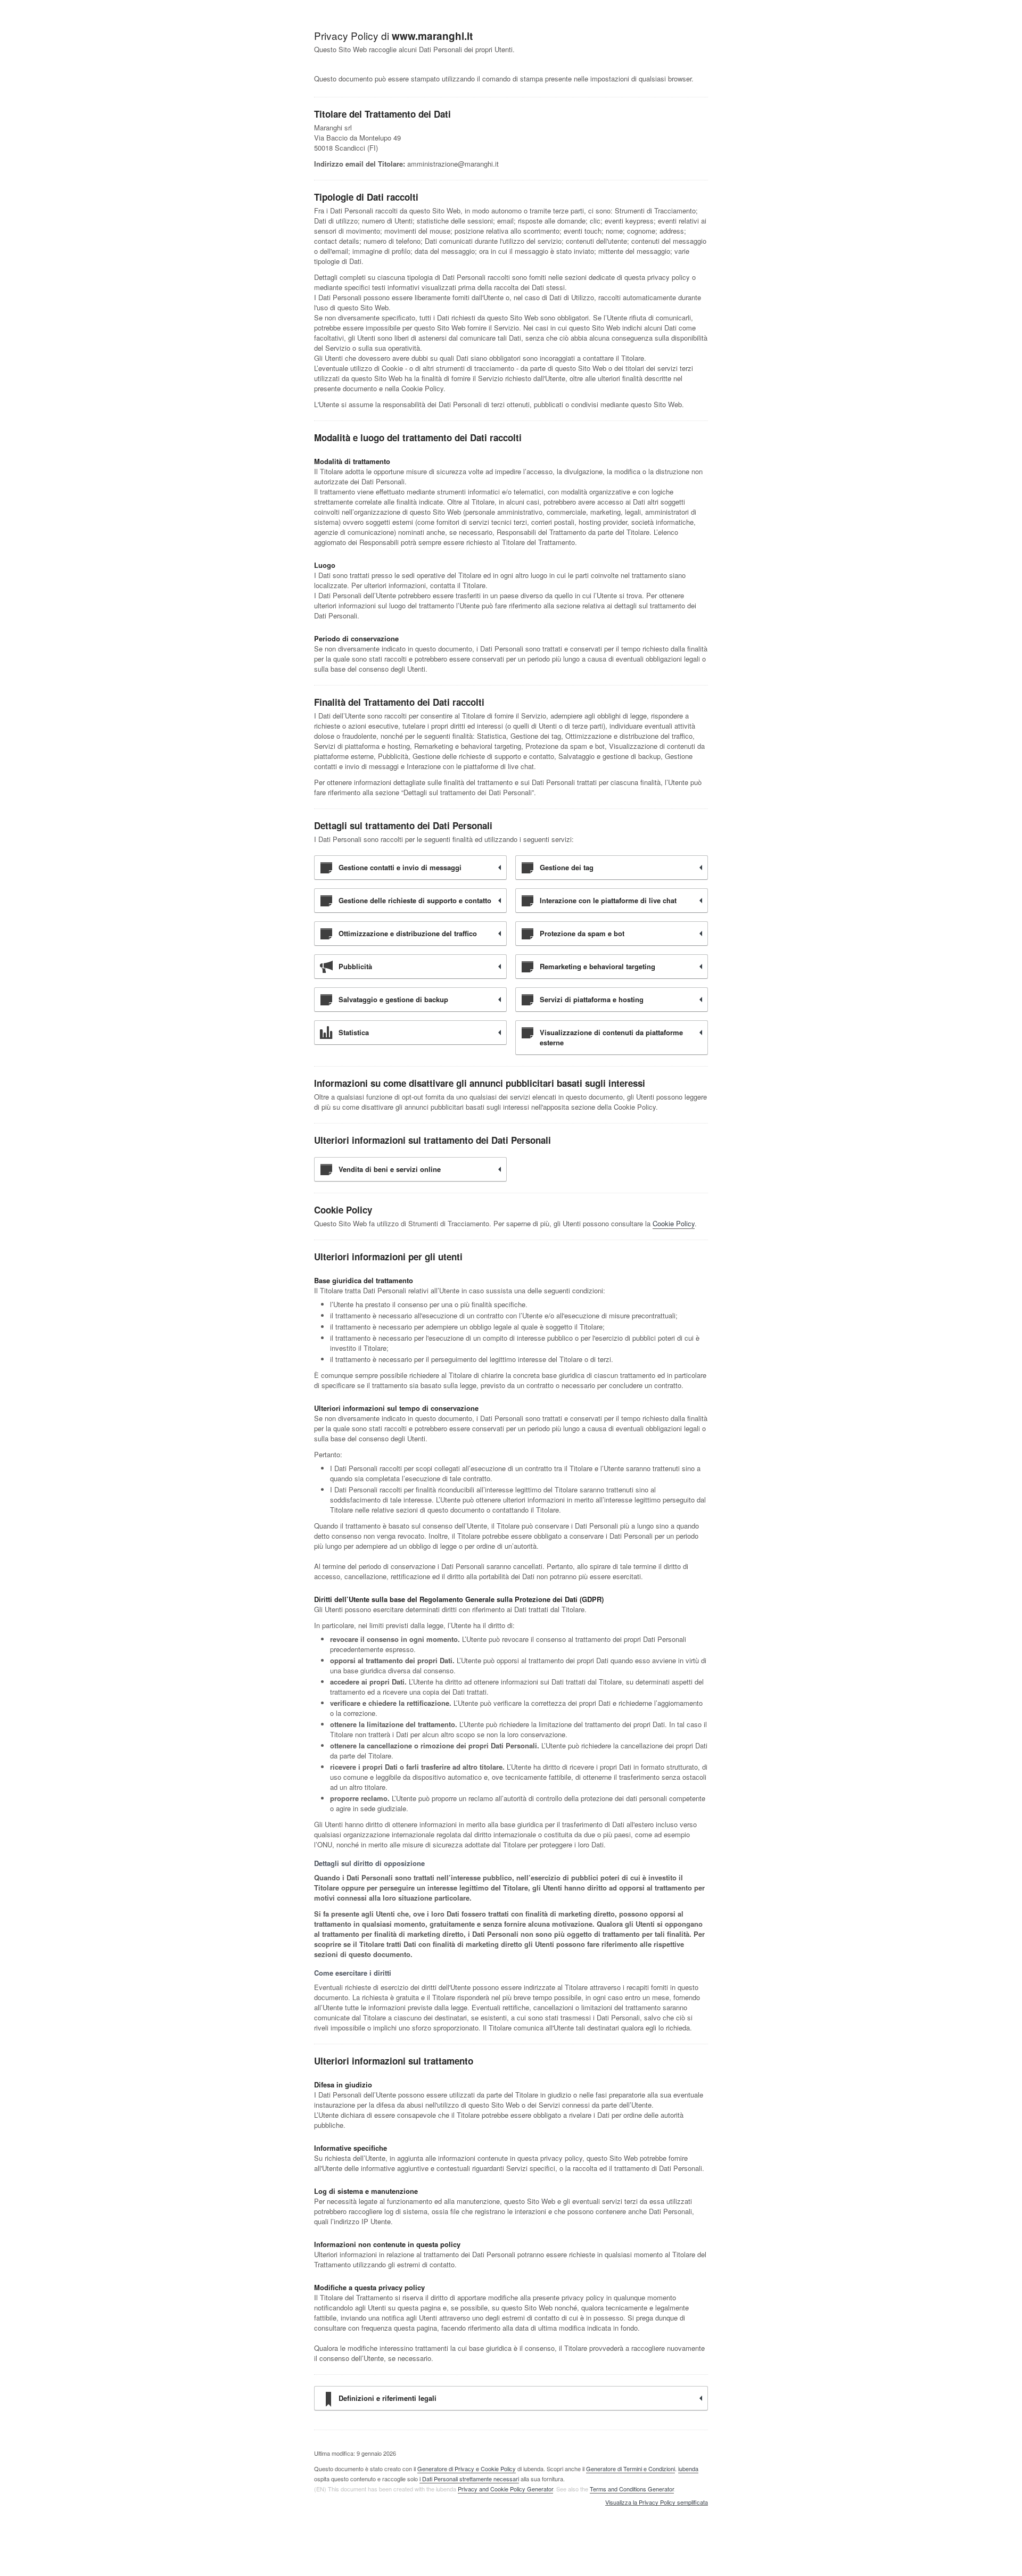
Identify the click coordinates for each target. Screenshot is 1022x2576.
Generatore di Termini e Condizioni (630, 2468)
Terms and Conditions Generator (632, 2489)
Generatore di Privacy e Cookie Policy (467, 2468)
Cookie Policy (674, 1223)
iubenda (688, 2468)
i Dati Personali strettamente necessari (469, 2479)
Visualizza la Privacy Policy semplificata (657, 2503)
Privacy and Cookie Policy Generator (505, 2489)
